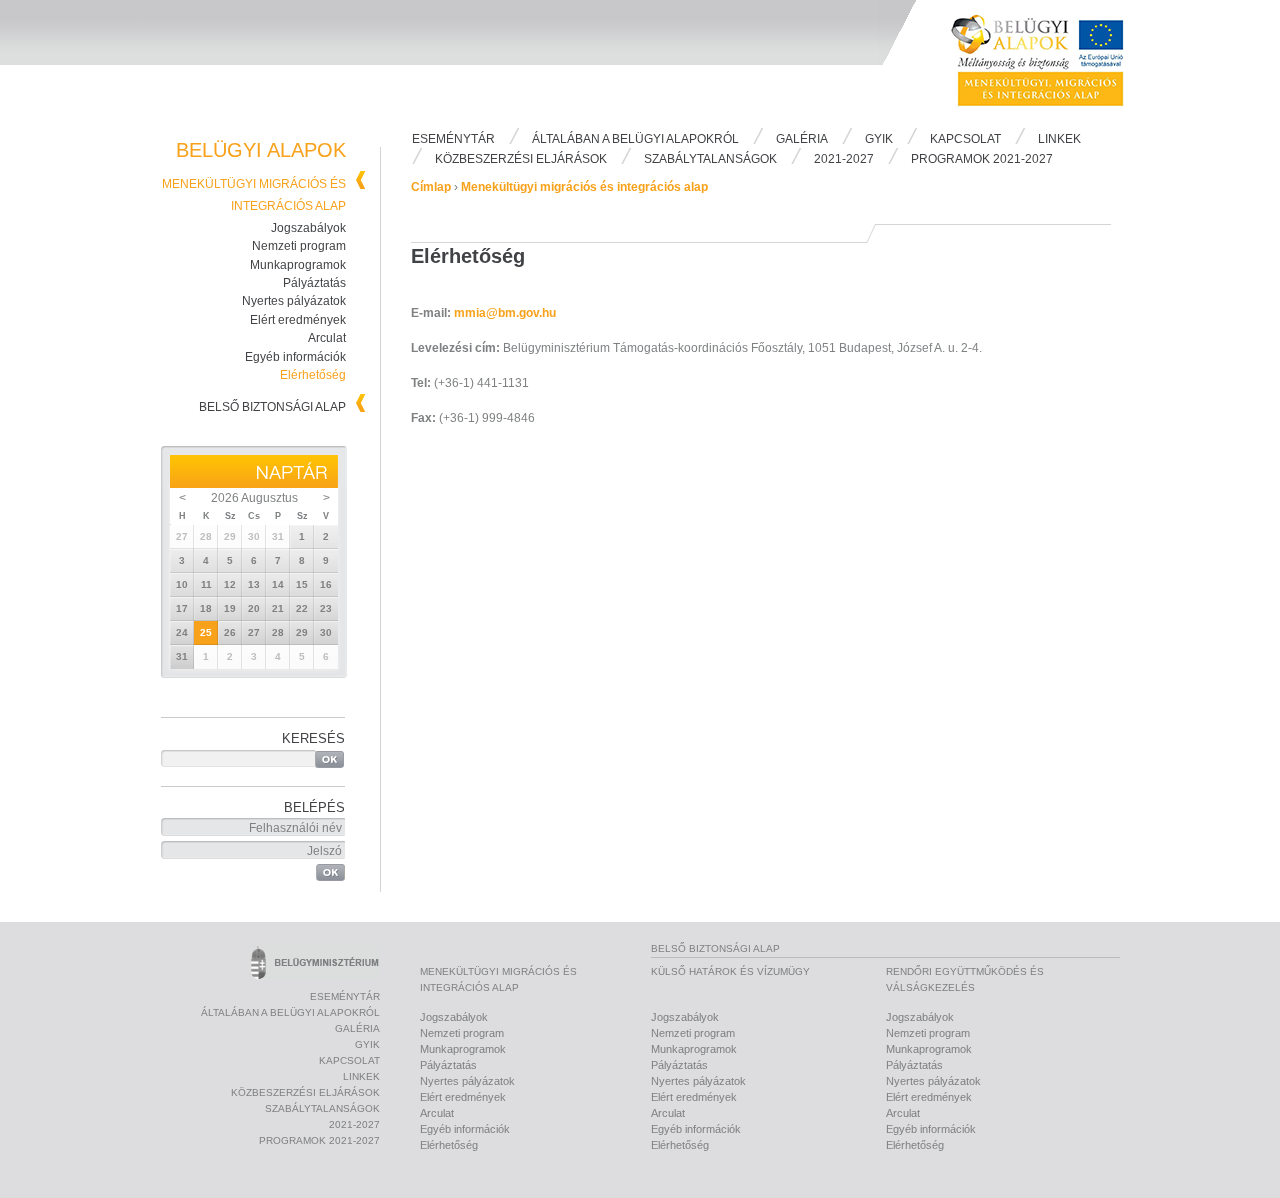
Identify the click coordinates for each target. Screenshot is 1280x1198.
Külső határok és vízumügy (730, 971)
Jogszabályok (308, 228)
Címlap (431, 187)
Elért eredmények (298, 320)
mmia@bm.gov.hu (505, 313)
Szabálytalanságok (710, 159)
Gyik (879, 139)
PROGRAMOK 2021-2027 (982, 159)
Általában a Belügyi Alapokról (635, 139)
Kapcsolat (965, 139)
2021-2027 (844, 159)
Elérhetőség (313, 375)
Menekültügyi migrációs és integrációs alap (584, 187)
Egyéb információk (295, 357)
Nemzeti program (299, 246)
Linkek (1059, 139)
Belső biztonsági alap (272, 407)
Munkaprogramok (298, 265)
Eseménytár (453, 139)
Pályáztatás (314, 283)
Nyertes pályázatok (294, 301)
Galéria (802, 139)
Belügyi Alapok (1050, 61)
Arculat (327, 338)
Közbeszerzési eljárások (521, 159)
